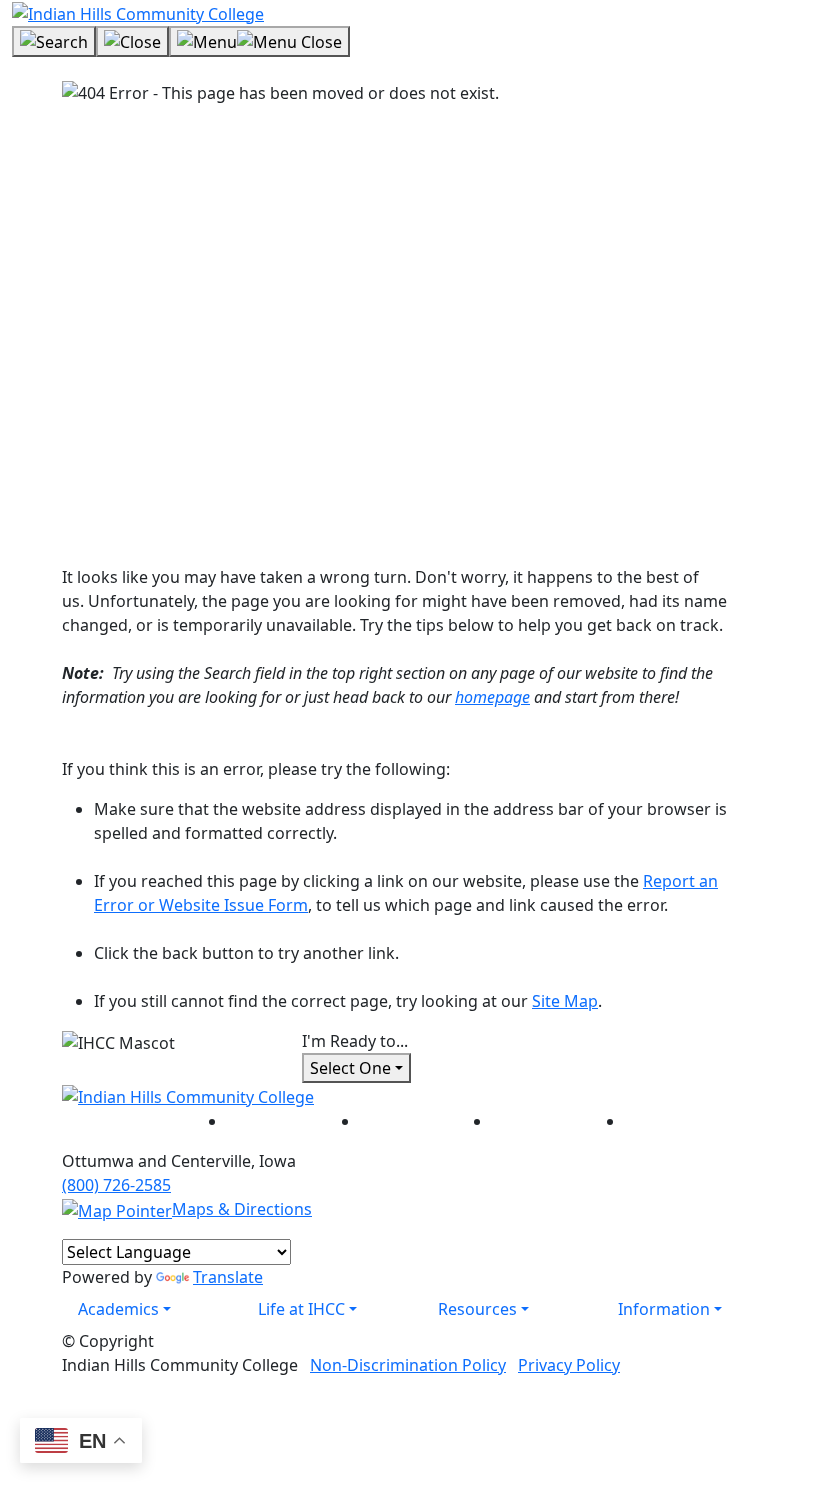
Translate (228, 1277)
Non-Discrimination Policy (408, 1365)
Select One (350, 1068)
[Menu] (259, 42)
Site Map (565, 1001)
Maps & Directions (242, 1209)
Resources (477, 1309)
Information (664, 1309)
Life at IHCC (301, 1309)
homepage (492, 697)
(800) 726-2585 (116, 1185)
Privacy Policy (569, 1365)
